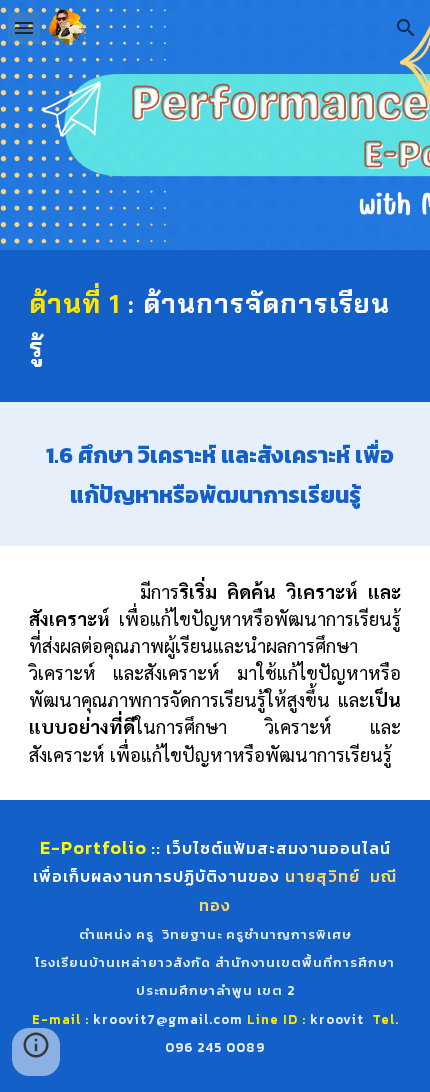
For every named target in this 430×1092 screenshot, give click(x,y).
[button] (24, 27)
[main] (215, 326)
